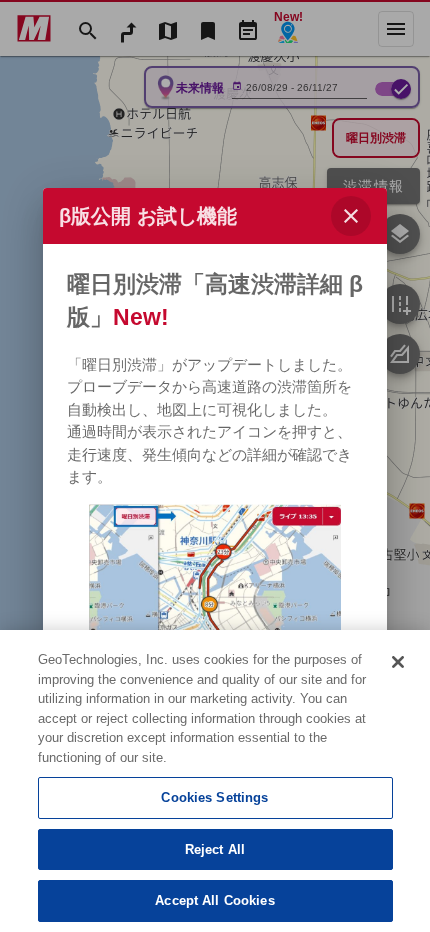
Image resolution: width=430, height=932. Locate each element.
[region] (215, 781)
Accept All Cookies (214, 900)
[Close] (398, 662)
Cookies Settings (214, 797)
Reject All (215, 849)
